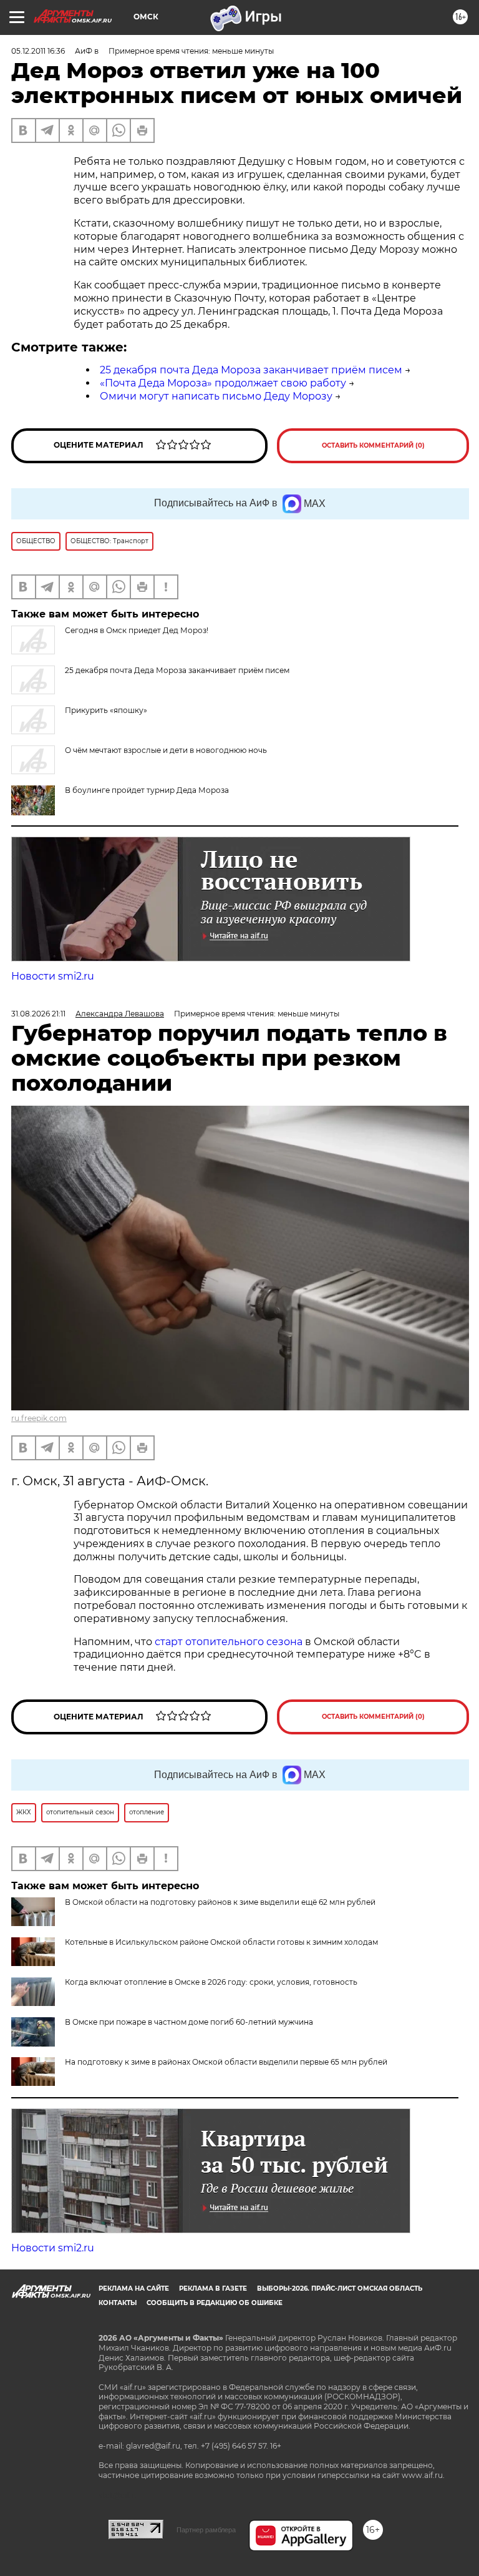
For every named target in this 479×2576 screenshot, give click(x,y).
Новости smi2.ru (53, 976)
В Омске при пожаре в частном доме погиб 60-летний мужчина (189, 2022)
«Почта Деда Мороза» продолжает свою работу (223, 383)
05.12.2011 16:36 (38, 51)
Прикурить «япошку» (106, 710)
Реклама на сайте (134, 2288)
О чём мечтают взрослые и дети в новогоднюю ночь (166, 750)
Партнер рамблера (206, 2530)
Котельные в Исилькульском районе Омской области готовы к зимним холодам (221, 1942)
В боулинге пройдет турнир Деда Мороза (147, 790)
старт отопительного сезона (229, 1642)
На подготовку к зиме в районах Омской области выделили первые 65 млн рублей (226, 2062)
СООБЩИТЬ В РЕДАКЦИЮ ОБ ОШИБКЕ (215, 2303)
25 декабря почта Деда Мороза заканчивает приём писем (251, 370)
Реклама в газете (213, 2288)
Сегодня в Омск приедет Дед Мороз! (137, 630)
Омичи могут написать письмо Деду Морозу (216, 396)
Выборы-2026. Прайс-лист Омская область (340, 2288)
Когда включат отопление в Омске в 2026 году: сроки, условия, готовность (211, 1982)
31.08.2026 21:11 (38, 1014)
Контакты (118, 2303)
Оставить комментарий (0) (373, 445)
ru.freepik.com (39, 1418)
